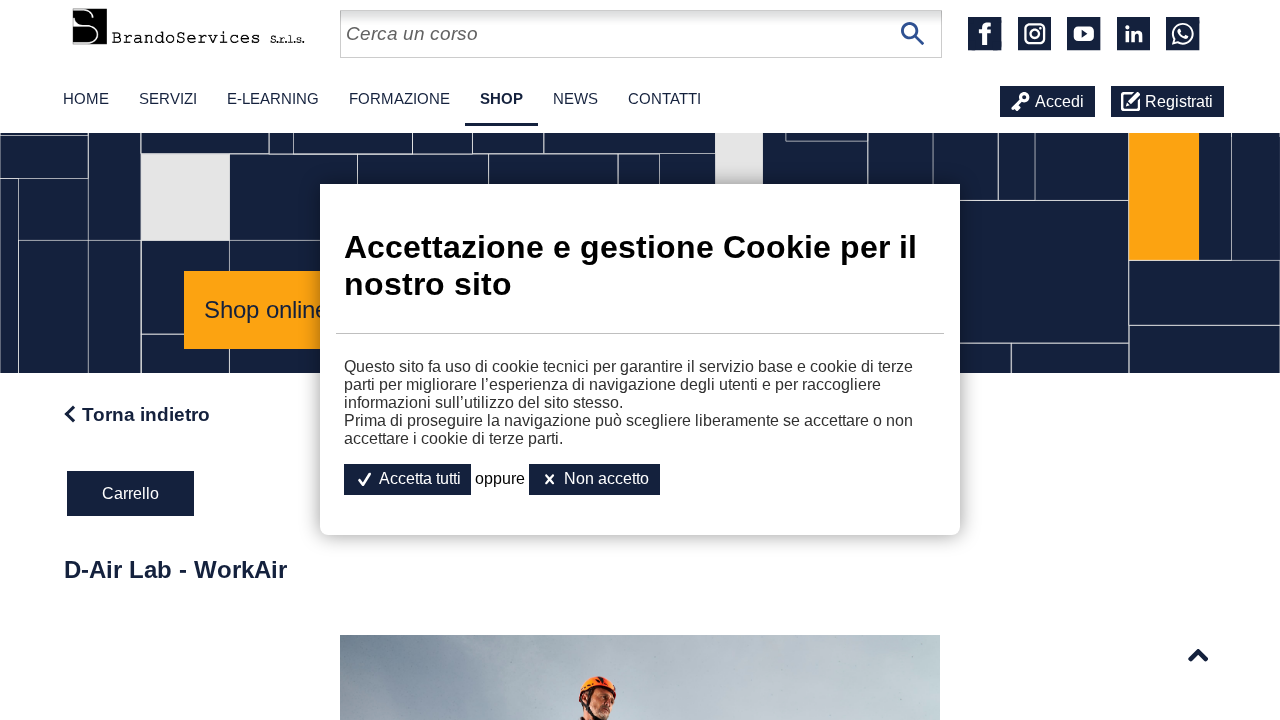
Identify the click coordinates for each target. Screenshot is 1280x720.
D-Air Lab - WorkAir (175, 569)
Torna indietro (146, 414)
